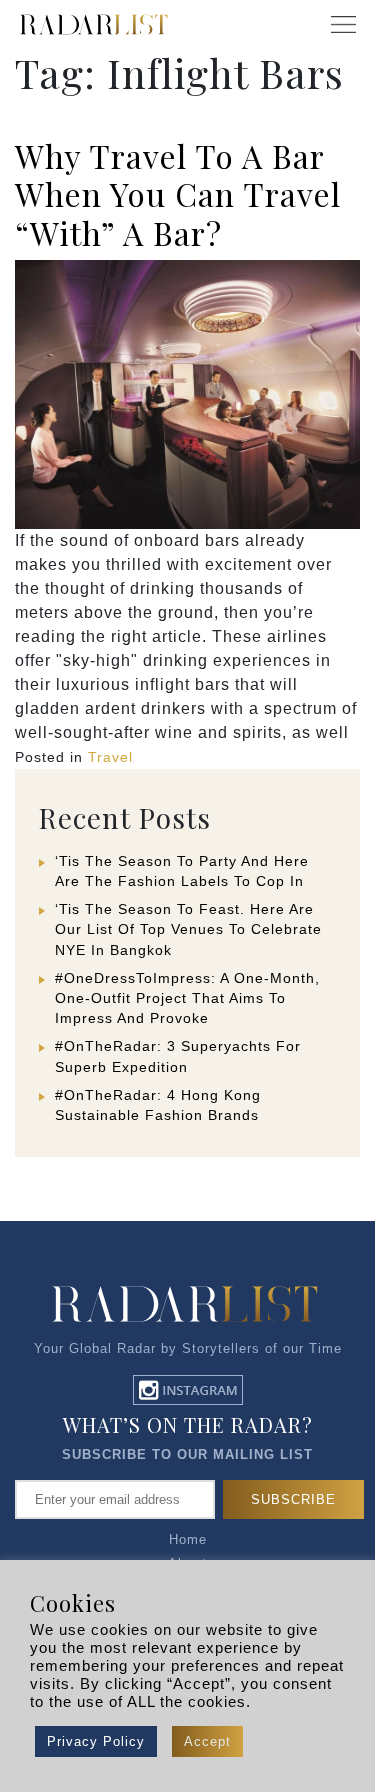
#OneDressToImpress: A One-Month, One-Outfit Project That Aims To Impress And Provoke (187, 998)
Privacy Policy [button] (96, 1741)
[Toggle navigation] (343, 25)
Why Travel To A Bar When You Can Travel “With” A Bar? (178, 194)
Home (188, 1539)
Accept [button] (207, 1741)
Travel (110, 757)
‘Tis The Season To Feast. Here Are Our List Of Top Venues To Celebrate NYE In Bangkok (188, 929)
